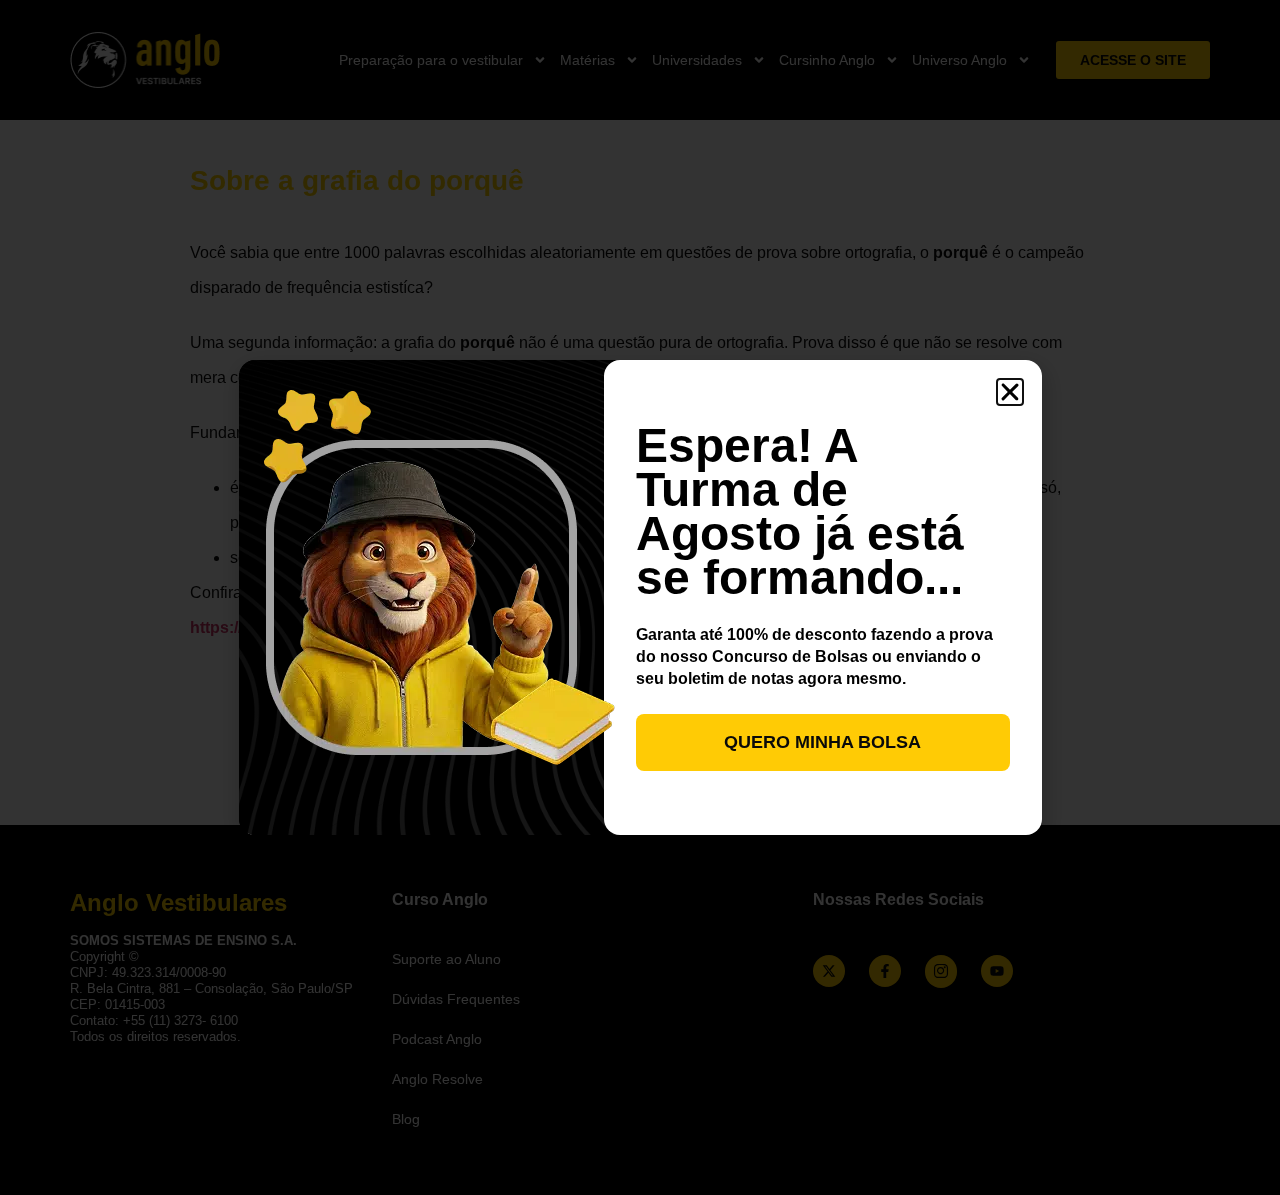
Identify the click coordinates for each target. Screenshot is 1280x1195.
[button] (1010, 392)
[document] (640, 597)
